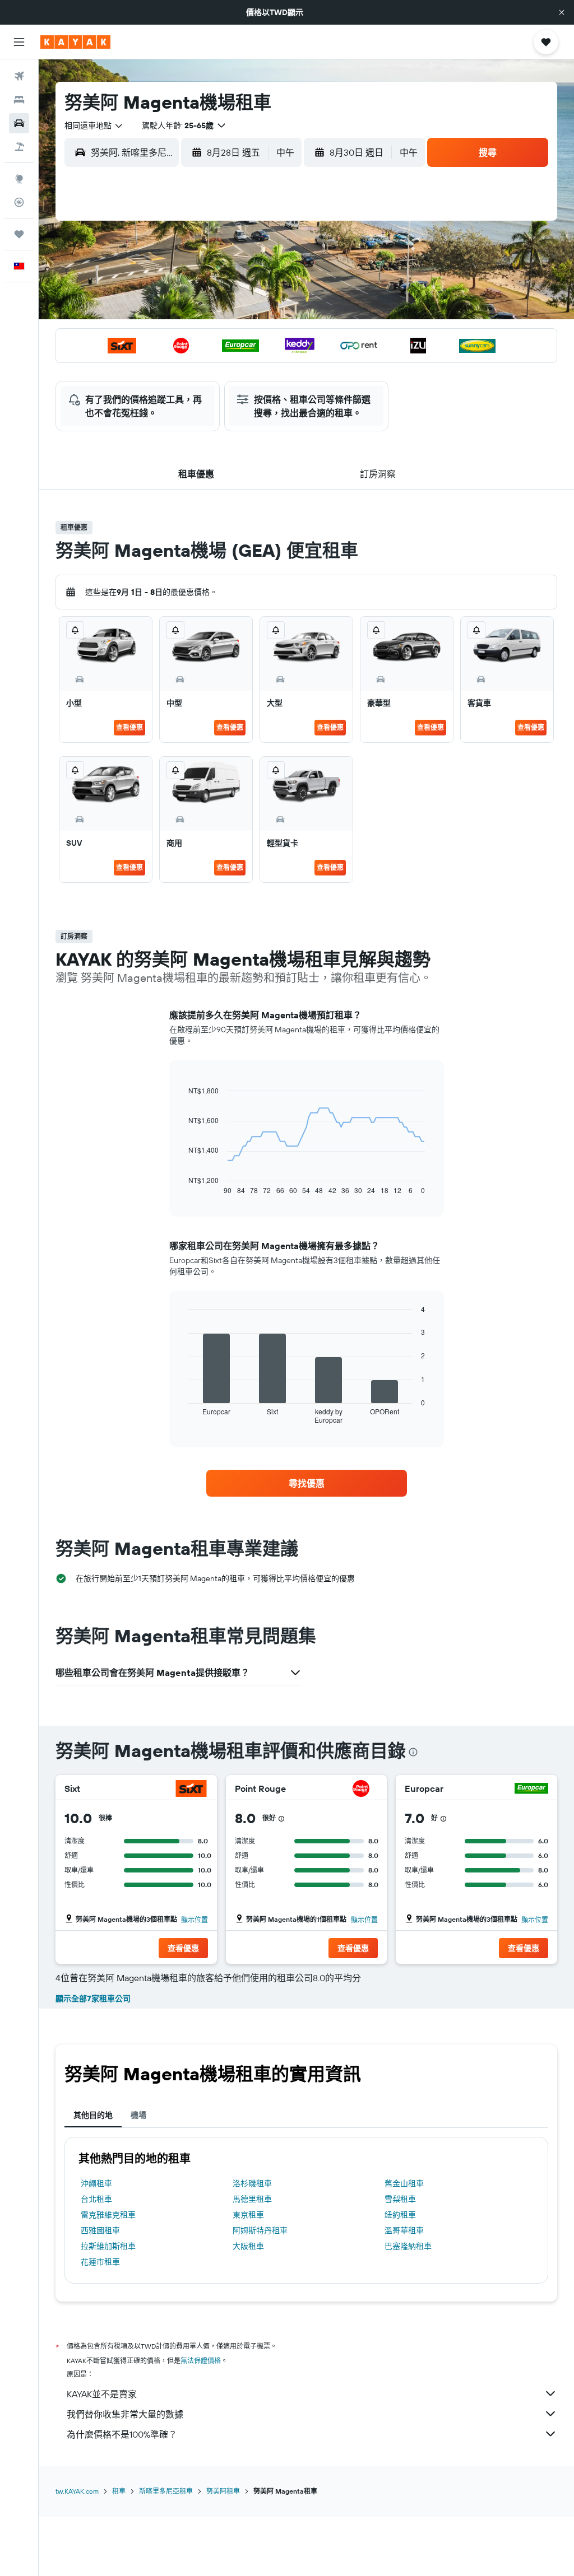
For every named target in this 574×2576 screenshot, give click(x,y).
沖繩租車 (96, 2183)
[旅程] (19, 234)
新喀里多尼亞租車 (166, 2491)
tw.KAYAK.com (77, 2491)
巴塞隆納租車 (408, 2246)
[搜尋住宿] (19, 100)
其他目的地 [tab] (93, 2115)
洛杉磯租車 (252, 2183)
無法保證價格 (201, 2361)
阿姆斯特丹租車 (260, 2230)
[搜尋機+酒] (19, 147)
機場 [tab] (138, 2115)
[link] (307, 1483)
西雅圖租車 (100, 2230)
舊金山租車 (404, 2183)
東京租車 (248, 2215)
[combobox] (94, 125)
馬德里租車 (252, 2199)
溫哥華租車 (404, 2230)
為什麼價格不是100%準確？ (122, 2434)
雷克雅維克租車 (108, 2215)
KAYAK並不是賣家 (102, 2394)
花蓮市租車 (100, 2262)
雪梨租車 (400, 2199)
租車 (119, 2491)
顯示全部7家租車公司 (93, 1999)
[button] (562, 12)
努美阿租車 (223, 2491)
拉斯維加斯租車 (108, 2246)
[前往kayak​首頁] (75, 42)
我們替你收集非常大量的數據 (125, 2414)
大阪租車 (248, 2246)
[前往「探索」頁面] (19, 179)
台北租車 (96, 2199)
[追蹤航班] (19, 202)
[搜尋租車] (19, 123)
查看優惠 (129, 727)
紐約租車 (400, 2215)
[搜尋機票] (19, 76)
